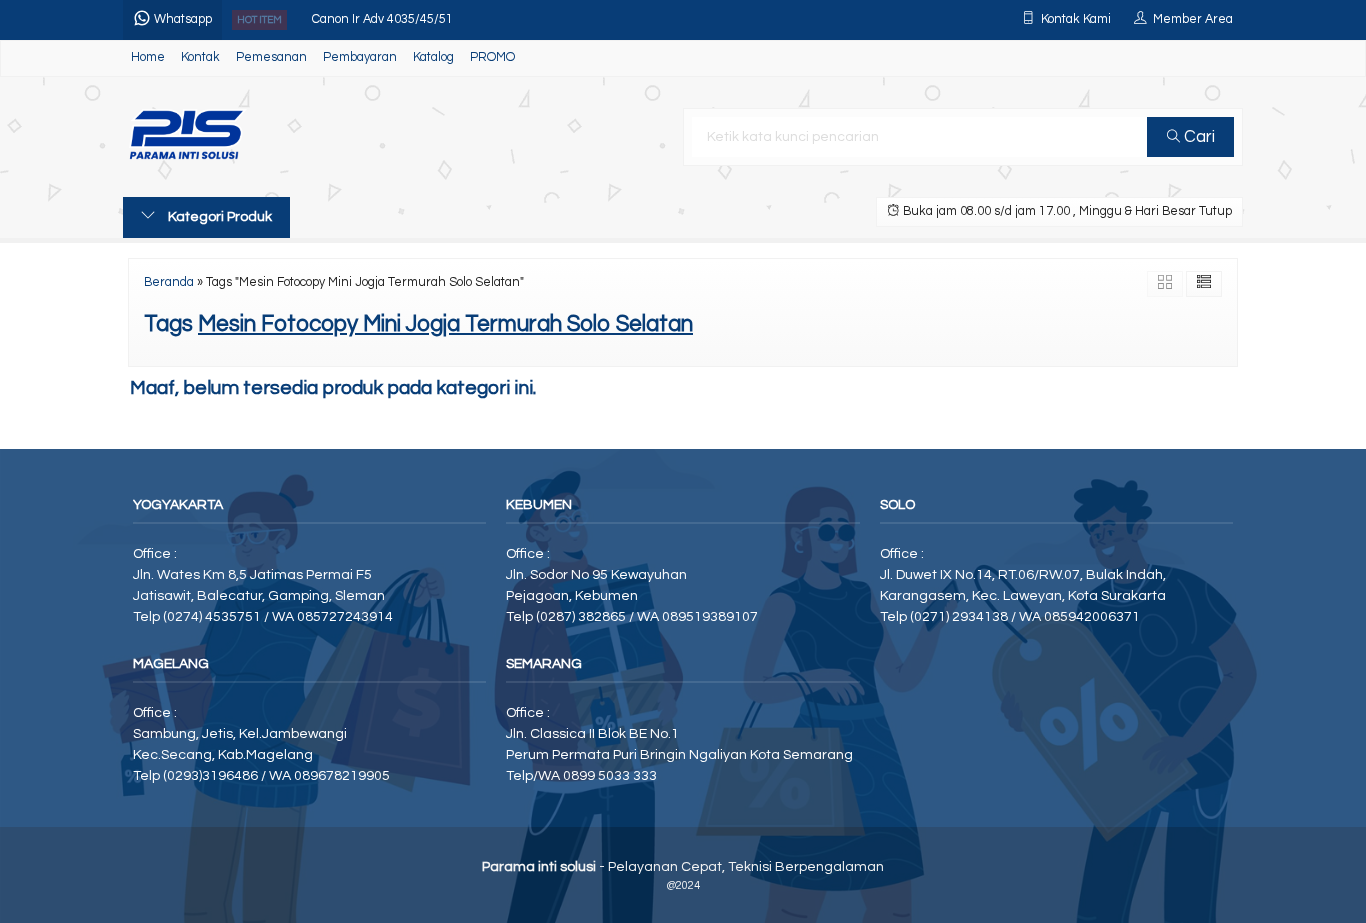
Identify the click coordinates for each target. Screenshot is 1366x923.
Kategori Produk (218, 217)
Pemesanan (271, 57)
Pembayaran (360, 57)
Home (148, 57)
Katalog (433, 57)
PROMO (492, 57)
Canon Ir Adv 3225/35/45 (382, 38)
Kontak (200, 57)
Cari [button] (1197, 137)
